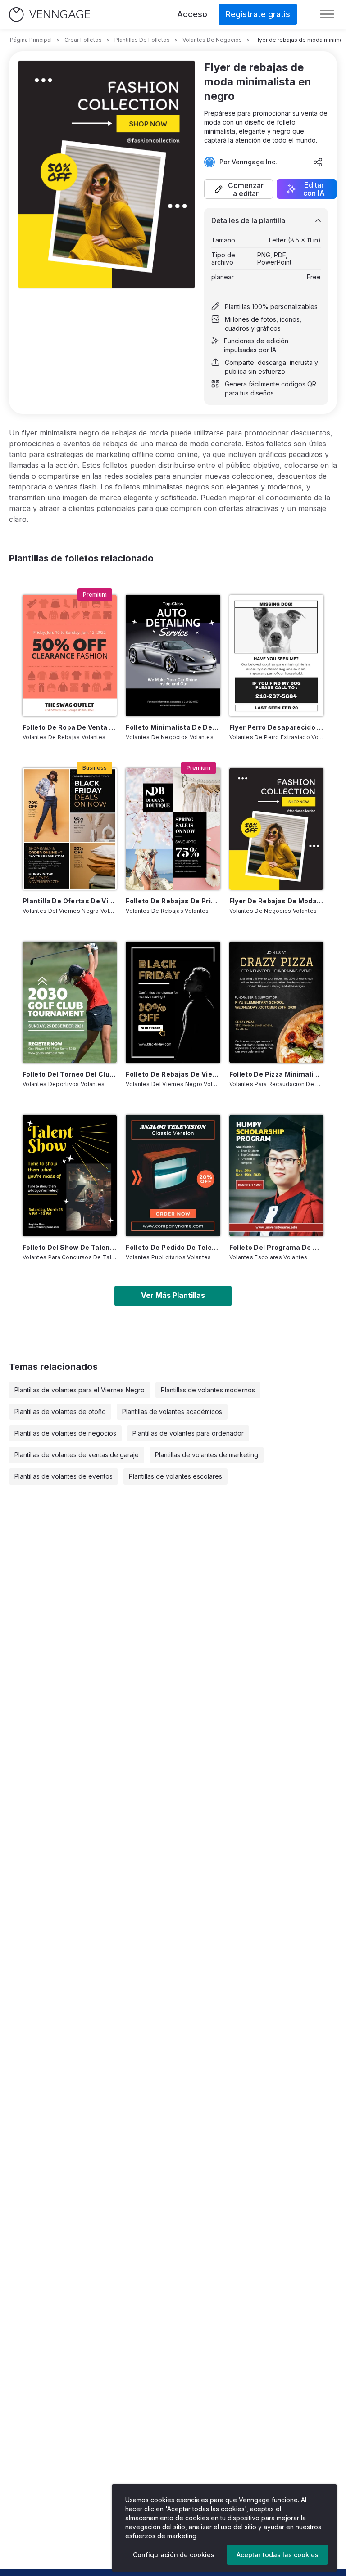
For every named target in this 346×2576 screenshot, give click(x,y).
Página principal (31, 40)
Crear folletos (83, 40)
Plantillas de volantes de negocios (65, 1433)
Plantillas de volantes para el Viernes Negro (80, 1390)
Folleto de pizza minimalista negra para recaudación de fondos (276, 1074)
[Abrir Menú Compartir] (318, 162)
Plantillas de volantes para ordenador (188, 1433)
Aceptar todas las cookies (278, 2555)
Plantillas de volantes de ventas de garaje (77, 1455)
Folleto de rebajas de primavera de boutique (173, 901)
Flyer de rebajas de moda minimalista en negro (276, 901)
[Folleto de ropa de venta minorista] (70, 655)
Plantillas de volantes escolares (175, 1476)
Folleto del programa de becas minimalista (276, 1247)
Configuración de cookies (174, 2555)
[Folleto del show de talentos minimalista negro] (70, 1176)
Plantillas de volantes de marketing (207, 1455)
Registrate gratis (258, 14)
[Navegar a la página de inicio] (50, 15)
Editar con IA (314, 189)
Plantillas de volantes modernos (208, 1390)
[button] (239, 189)
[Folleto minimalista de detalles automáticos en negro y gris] (173, 655)
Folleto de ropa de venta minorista (70, 727)
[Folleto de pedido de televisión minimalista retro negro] (173, 1176)
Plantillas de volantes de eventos (64, 1476)
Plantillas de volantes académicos (172, 1411)
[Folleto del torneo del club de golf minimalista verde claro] (70, 1002)
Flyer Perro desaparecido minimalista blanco (276, 727)
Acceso (192, 14)
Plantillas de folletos (142, 40)
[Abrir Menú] (327, 14)
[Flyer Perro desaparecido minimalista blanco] (276, 655)
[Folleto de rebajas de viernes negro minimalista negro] (173, 1002)
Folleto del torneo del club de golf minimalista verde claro (70, 1074)
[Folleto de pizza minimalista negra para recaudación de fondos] (276, 1002)
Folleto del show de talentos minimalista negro (70, 1247)
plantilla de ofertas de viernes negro (70, 901)
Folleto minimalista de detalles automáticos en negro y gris (173, 727)
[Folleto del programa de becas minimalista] (276, 1176)
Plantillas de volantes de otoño (60, 1411)
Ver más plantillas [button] (173, 1295)
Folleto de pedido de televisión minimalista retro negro (173, 1247)
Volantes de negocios (212, 40)
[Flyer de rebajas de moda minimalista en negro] (276, 829)
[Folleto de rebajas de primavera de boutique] (173, 829)
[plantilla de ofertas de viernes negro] (70, 829)
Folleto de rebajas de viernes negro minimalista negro (173, 1074)
